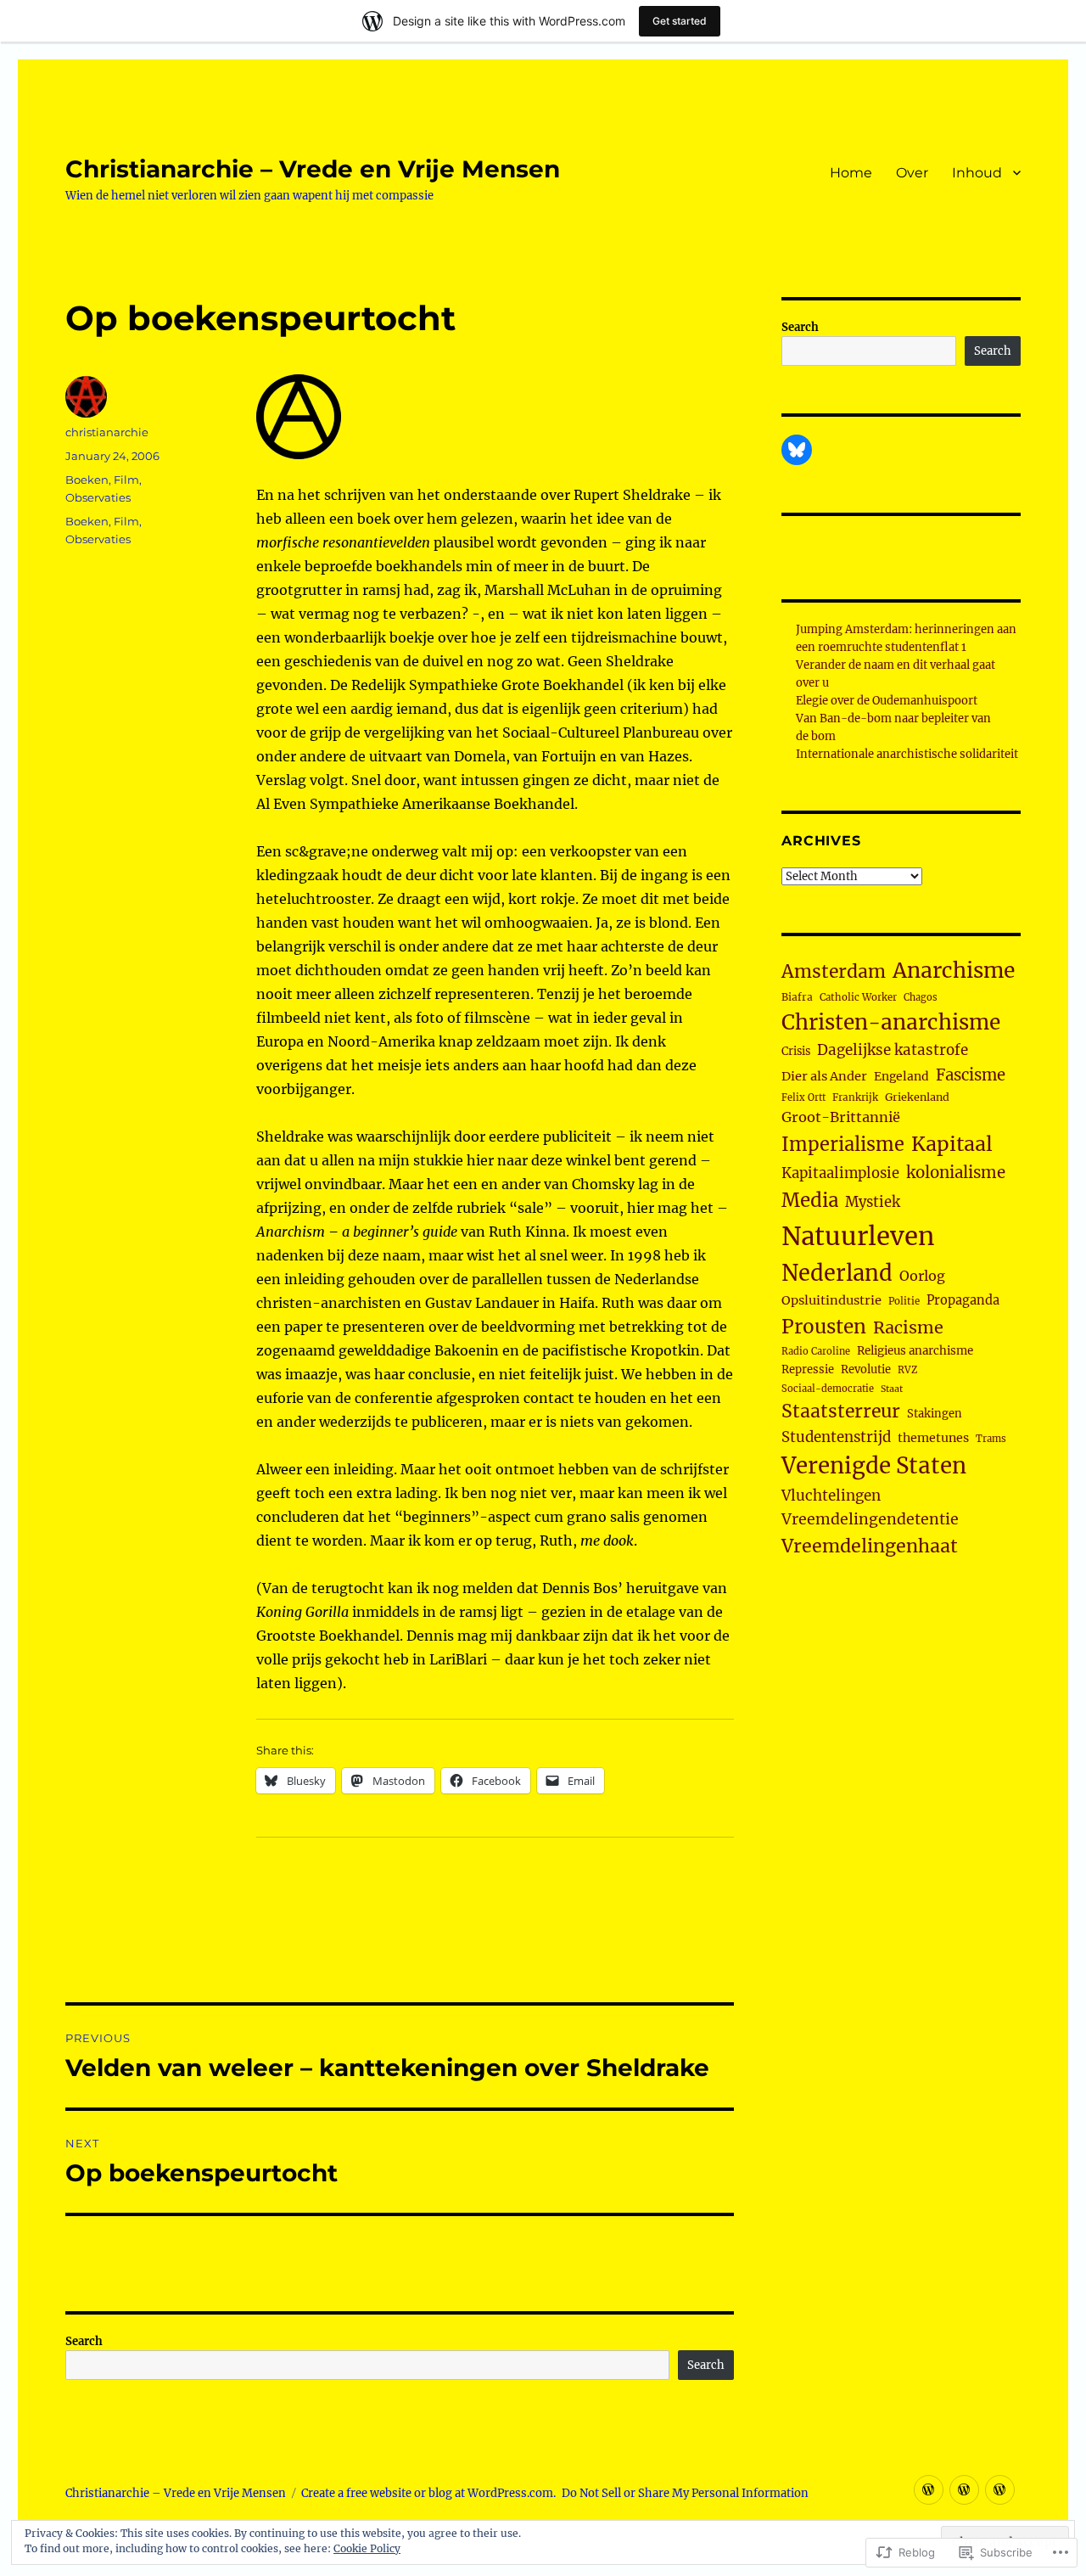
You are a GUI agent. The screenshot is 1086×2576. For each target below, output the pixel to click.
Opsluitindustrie (831, 1300)
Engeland (901, 1076)
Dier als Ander (824, 1076)
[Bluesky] (797, 450)
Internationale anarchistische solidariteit (907, 754)
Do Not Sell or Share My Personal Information (685, 2493)
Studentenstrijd (836, 1437)
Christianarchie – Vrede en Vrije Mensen (313, 169)
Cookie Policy (367, 2548)
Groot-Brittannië (841, 1117)
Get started (680, 21)
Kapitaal (952, 1144)
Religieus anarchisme (915, 1351)
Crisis (796, 1051)
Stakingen (935, 1414)
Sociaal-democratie (828, 1389)
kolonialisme (956, 1173)
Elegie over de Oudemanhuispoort (887, 701)
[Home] (929, 2490)
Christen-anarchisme (891, 1022)
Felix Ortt (803, 1097)
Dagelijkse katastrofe (893, 1050)
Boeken (87, 480)
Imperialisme (843, 1145)
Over (912, 173)
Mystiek (873, 1202)
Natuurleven (858, 1236)
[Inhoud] (1000, 2490)
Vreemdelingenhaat (870, 1546)
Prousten (824, 1327)
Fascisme (971, 1075)
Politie (904, 1301)
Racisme (908, 1327)
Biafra (797, 997)
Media (810, 1200)
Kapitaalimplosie (840, 1173)
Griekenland (917, 1097)
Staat (892, 1389)
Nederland (837, 1273)
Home (851, 173)
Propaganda (963, 1300)
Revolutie (866, 1369)
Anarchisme (954, 971)
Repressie (808, 1369)
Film (126, 480)
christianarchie (107, 432)
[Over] (964, 2490)
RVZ (907, 1370)
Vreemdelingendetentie (870, 1519)
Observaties (98, 497)
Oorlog (922, 1276)
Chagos (921, 997)
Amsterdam (834, 971)
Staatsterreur (841, 1411)
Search (84, 2341)
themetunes (933, 1438)
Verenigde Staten (874, 1466)
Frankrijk (855, 1097)
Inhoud (977, 173)
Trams (991, 1439)
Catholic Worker (858, 997)
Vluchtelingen (831, 1496)
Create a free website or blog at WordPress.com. (428, 2493)
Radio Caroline (816, 1351)
